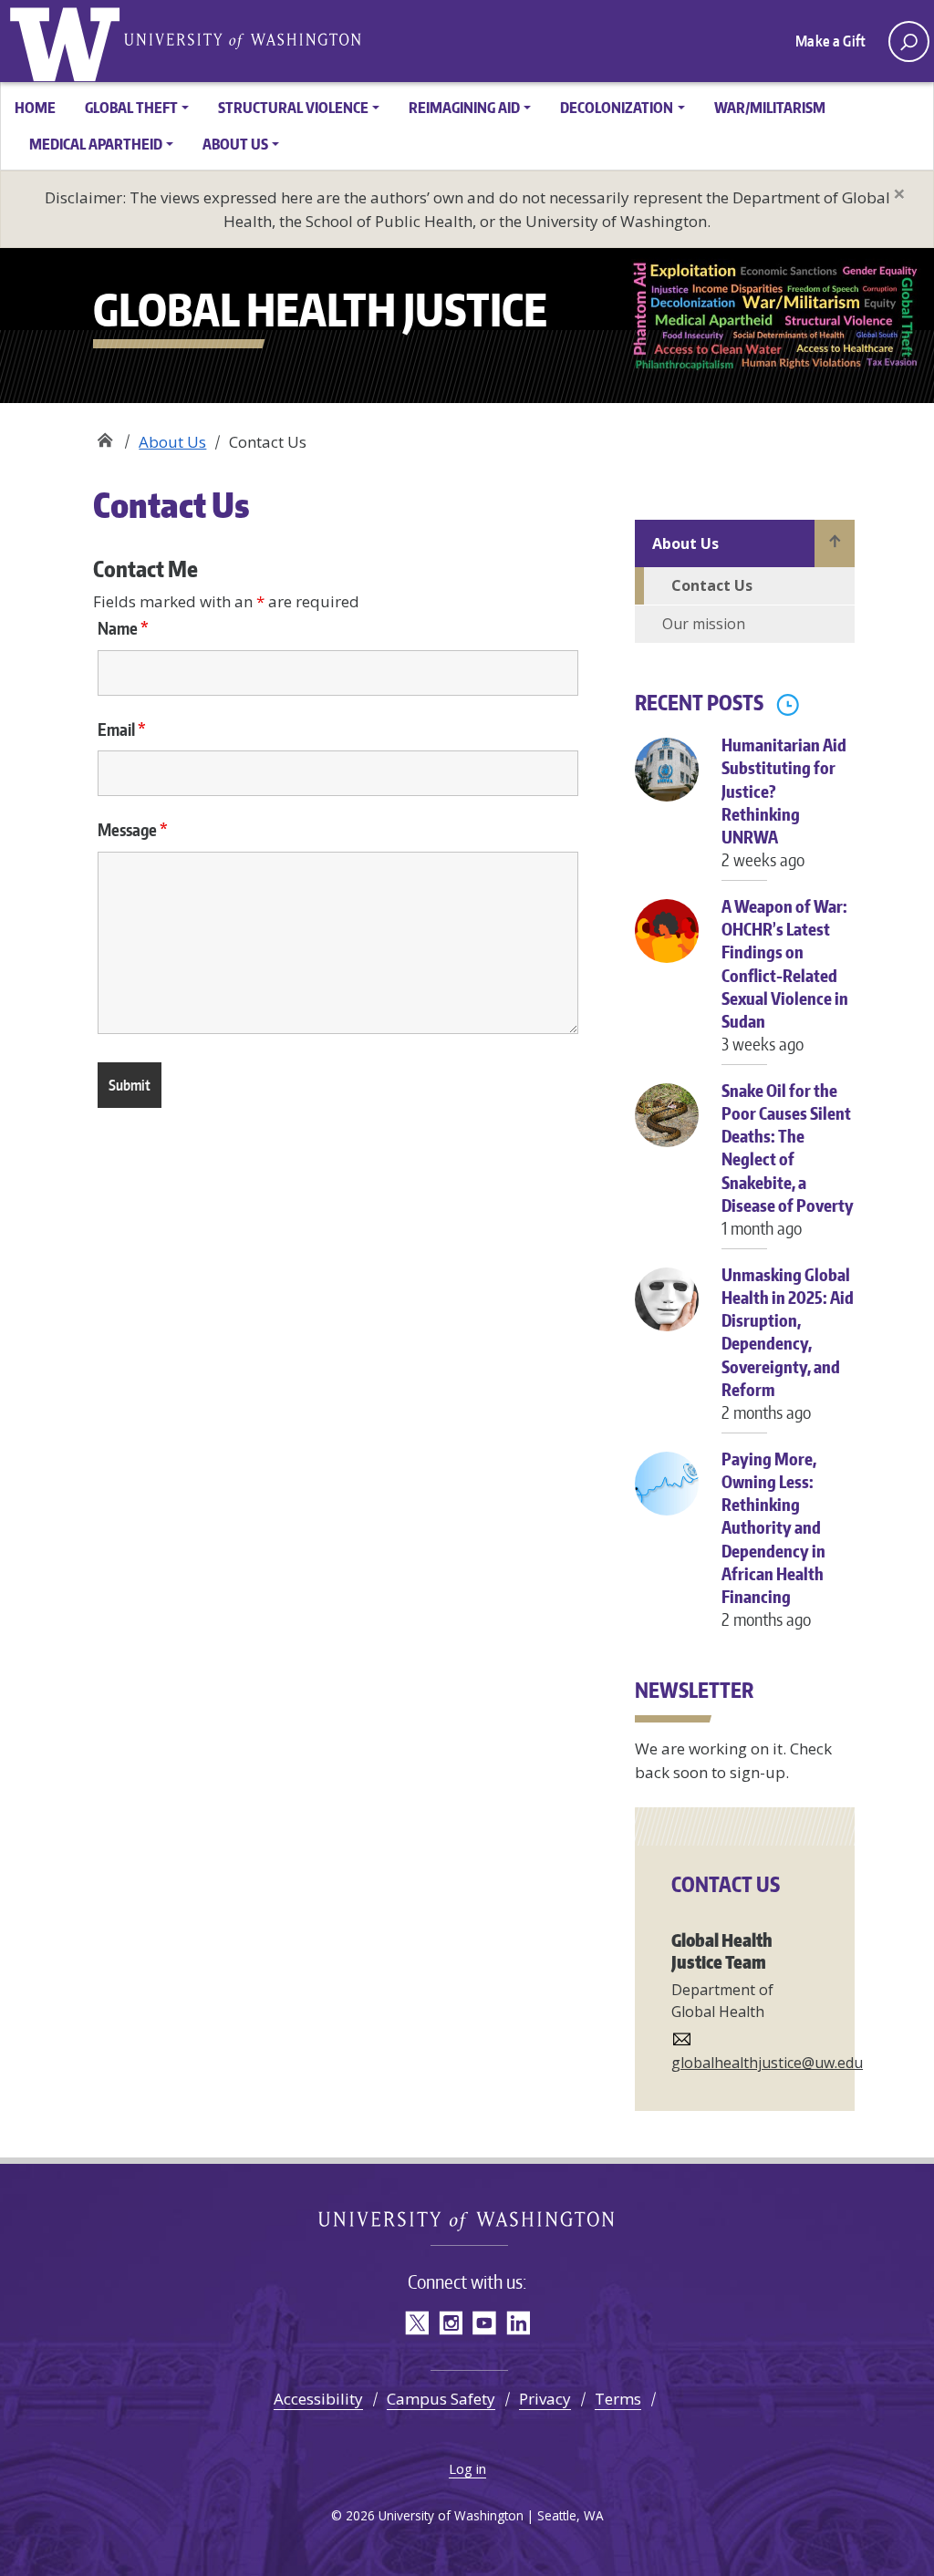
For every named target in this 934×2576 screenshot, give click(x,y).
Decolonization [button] (617, 108)
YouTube (484, 2323)
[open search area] (909, 41)
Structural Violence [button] (293, 108)
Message (133, 830)
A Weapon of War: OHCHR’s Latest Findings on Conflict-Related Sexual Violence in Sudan (785, 975)
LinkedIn (518, 2323)
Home (35, 108)
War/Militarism (770, 108)
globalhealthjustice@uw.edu (767, 2063)
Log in (467, 2468)
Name (123, 628)
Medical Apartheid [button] (96, 144)
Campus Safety (441, 2399)
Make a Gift (830, 41)
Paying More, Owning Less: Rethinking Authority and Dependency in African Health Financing (773, 1539)
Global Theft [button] (131, 108)
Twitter (416, 2323)
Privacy (545, 2399)
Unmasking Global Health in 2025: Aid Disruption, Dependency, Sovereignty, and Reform (788, 1343)
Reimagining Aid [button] (464, 108)
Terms (618, 2399)
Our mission (704, 624)
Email (122, 729)
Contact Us (712, 585)
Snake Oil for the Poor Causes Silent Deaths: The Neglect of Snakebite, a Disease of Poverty (788, 1159)
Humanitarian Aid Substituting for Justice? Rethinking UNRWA (784, 802)
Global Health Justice (68, 41)
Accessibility (318, 2399)
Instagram (450, 2323)
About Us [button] (235, 144)
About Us (172, 442)
